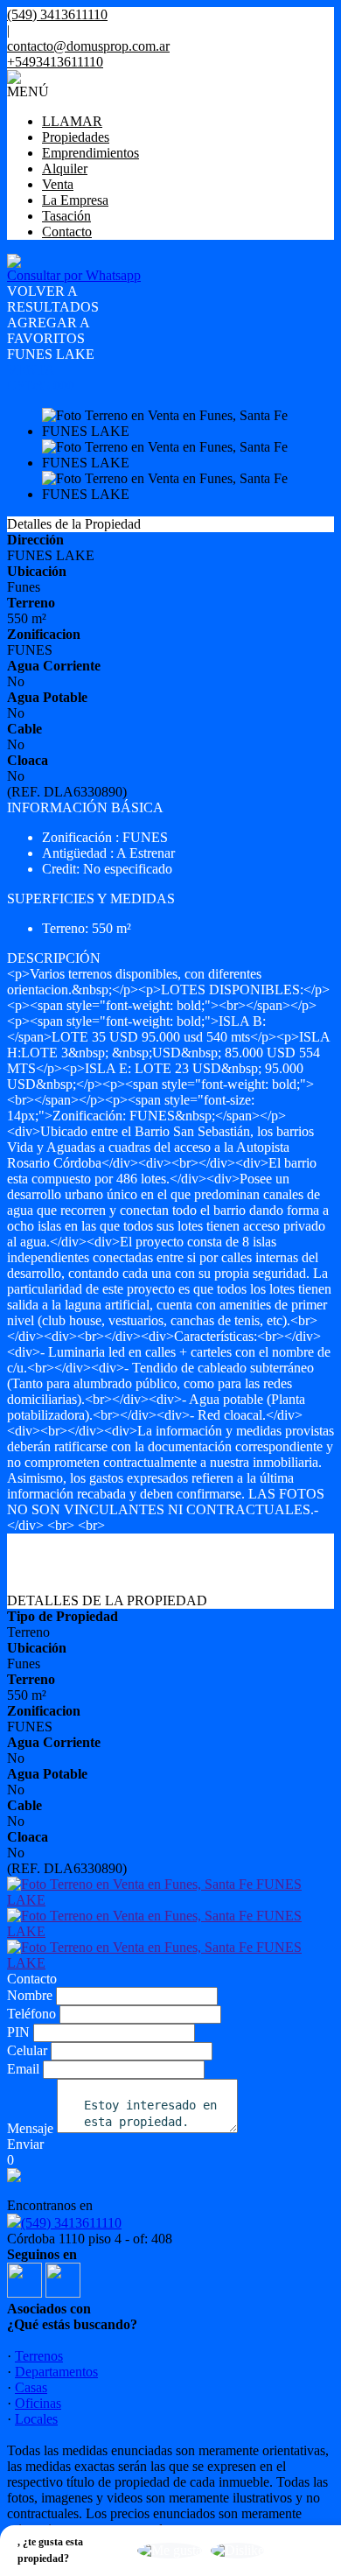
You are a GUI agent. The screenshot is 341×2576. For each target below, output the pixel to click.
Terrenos (39, 2356)
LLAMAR (72, 121)
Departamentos (56, 2372)
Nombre (30, 1995)
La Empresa (75, 200)
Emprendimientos (90, 153)
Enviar (25, 2144)
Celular (27, 2050)
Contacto (67, 232)
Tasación (66, 216)
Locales (36, 2419)
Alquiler (65, 168)
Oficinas (38, 2403)
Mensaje (30, 2128)
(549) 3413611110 (71, 2223)
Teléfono (31, 2014)
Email (23, 2069)
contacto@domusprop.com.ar (88, 46)
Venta (58, 184)
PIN (18, 2032)
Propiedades (76, 137)
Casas (31, 2387)
